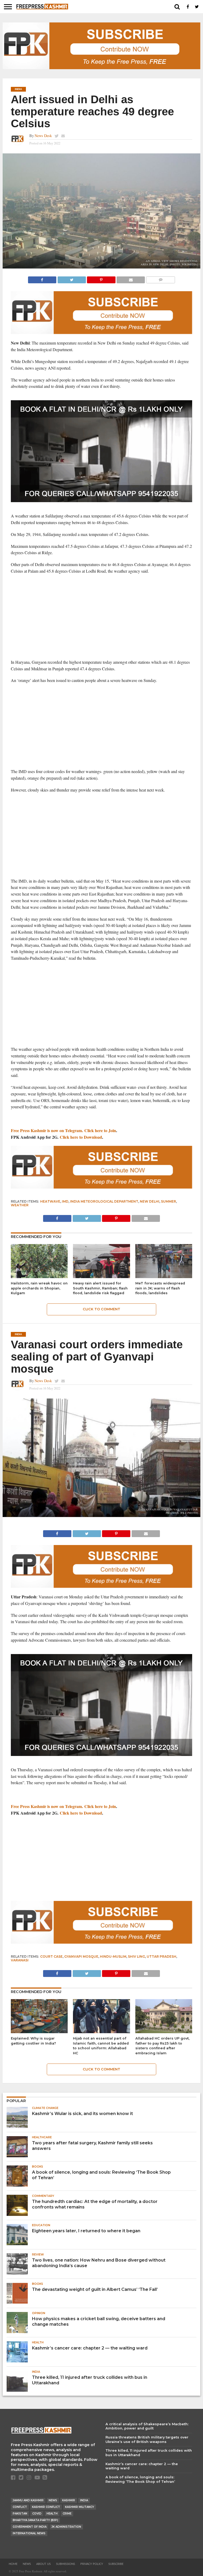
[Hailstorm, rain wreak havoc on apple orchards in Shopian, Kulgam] (39, 1276)
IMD (65, 1201)
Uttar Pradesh (162, 1956)
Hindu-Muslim (113, 1956)
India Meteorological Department (104, 1201)
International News (29, 2533)
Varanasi (20, 1960)
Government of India (30, 2527)
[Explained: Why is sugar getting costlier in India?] (39, 2031)
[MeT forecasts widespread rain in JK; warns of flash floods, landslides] (164, 1276)
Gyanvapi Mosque (81, 1956)
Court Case (51, 1956)
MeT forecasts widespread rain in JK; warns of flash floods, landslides (160, 1288)
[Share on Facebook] (42, 278)
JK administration (66, 2527)
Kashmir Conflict (46, 2507)
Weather (20, 1205)
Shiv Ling (137, 1956)
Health (52, 2514)
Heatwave (50, 1201)
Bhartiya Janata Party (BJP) (35, 2520)
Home (13, 2564)
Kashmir (69, 2500)
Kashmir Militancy (80, 2507)
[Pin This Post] (101, 278)
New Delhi (150, 1201)
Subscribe (116, 2564)
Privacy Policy (92, 2564)
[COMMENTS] (160, 278)
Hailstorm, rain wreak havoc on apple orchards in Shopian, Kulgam (39, 1288)
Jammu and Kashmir (28, 2500)
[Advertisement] (102, 617)
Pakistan (20, 2514)
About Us (43, 2564)
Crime (67, 2514)
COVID (37, 2514)
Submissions (66, 2564)
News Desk (43, 136)
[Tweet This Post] (72, 278)
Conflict (20, 2507)
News (53, 2500)
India (84, 2500)
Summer (169, 1201)
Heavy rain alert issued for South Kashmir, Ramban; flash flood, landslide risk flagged (100, 1288)
